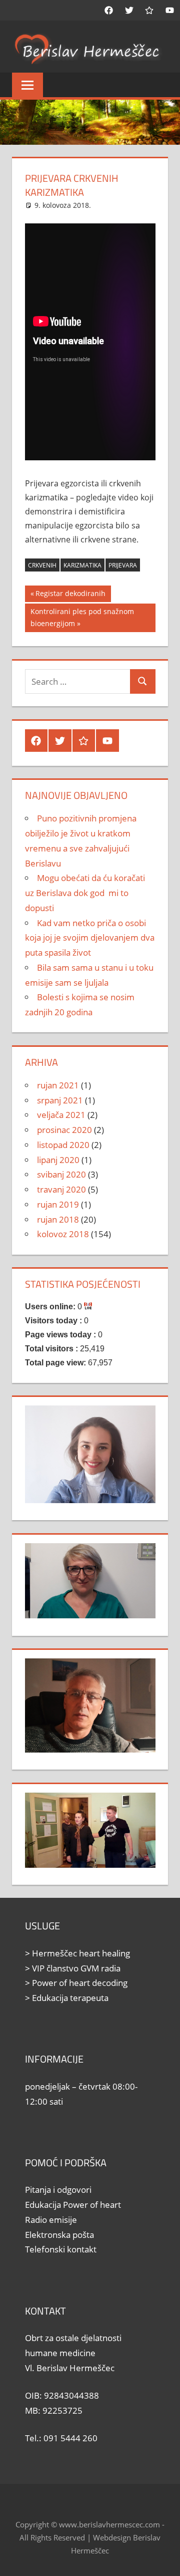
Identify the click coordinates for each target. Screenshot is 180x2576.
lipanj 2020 (58, 1160)
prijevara (123, 565)
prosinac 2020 (64, 1130)
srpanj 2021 (60, 1100)
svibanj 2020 (61, 1174)
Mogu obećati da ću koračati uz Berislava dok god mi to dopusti (85, 893)
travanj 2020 (61, 1189)
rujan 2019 (58, 1204)
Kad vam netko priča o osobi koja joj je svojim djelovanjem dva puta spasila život (90, 938)
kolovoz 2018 (63, 1234)
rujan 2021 (58, 1085)
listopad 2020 (63, 1145)
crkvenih (42, 565)
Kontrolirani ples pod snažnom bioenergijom (82, 617)
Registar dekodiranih (70, 595)
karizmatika (82, 565)
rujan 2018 (58, 1219)
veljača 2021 (61, 1115)
